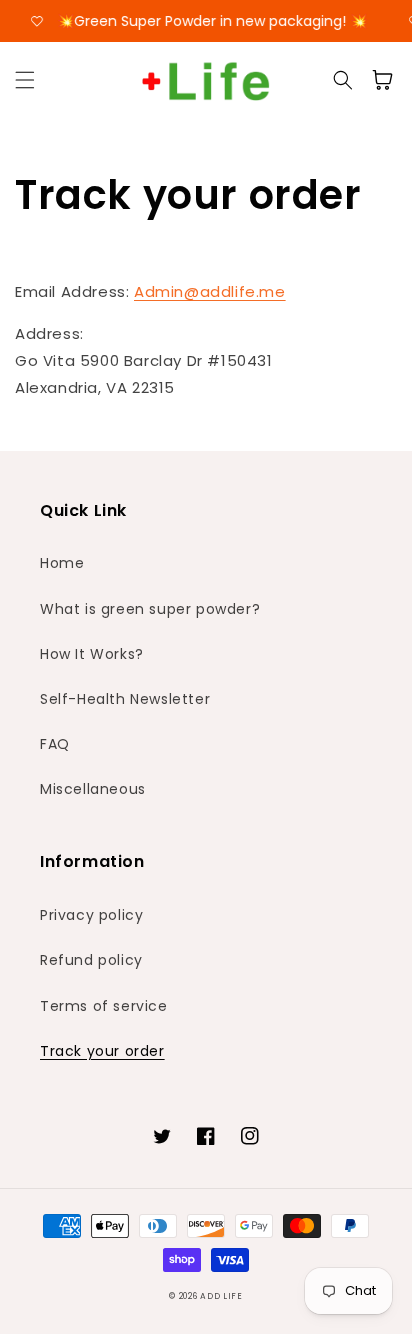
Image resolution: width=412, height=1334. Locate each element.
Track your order (102, 1051)
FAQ (55, 744)
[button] (25, 80)
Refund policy (91, 960)
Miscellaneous (93, 789)
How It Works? (92, 654)
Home (62, 563)
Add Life (221, 1296)
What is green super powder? (150, 609)
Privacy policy (91, 915)
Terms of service (104, 1006)
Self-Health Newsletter (125, 699)
